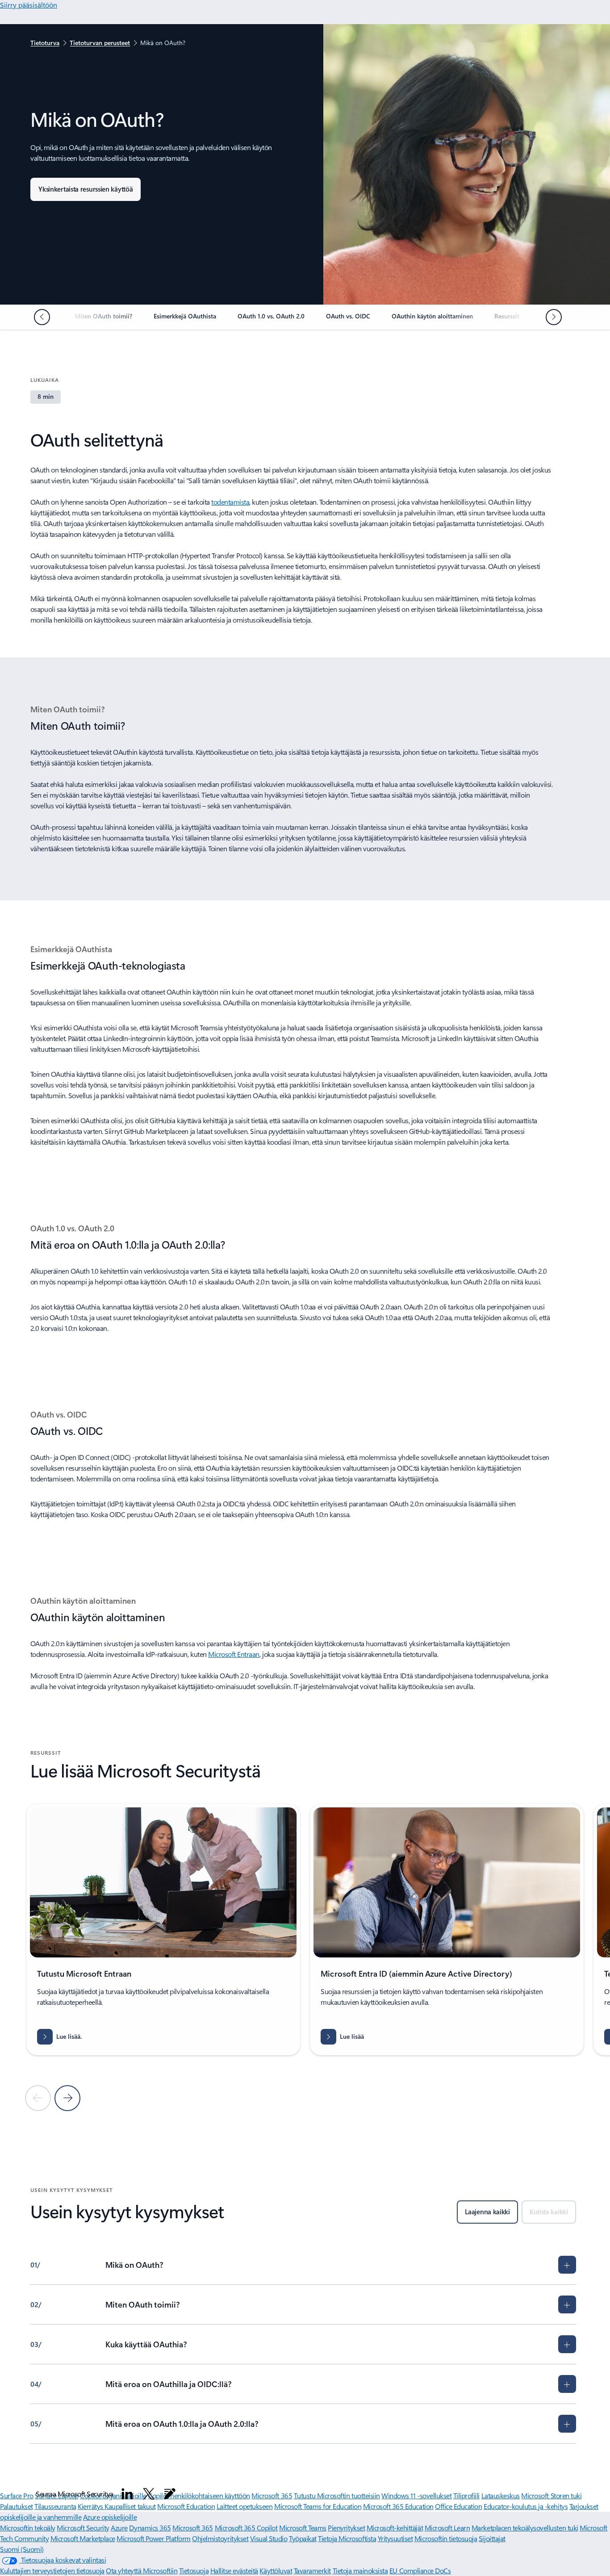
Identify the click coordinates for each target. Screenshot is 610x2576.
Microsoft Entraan (234, 1654)
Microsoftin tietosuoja (446, 2538)
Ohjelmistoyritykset (220, 2538)
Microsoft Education (186, 2506)
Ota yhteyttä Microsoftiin (142, 2570)
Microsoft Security (83, 2528)
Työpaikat (303, 2538)
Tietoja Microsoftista (347, 2538)
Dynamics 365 (150, 2528)
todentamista (230, 502)
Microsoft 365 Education (398, 2506)
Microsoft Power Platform (153, 2538)
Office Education (458, 2506)
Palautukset (17, 2506)
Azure (119, 2528)
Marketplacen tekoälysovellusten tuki (525, 2528)
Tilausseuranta (55, 2506)
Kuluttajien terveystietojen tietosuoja (52, 2570)
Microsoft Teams (303, 2528)
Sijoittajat (492, 2538)
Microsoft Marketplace (83, 2538)
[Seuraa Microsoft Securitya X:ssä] (149, 2494)
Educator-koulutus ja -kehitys (526, 2506)
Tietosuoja (194, 2570)
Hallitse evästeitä (234, 2570)
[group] (163, 1930)
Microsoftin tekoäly (28, 2528)
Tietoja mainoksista (360, 2570)
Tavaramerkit (312, 2570)
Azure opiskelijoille (110, 2517)
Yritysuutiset (395, 2538)
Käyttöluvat (276, 2570)
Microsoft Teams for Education (318, 2506)
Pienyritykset (346, 2528)
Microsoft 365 (193, 2528)
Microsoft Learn (447, 2528)
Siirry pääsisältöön (29, 5)
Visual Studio (269, 2538)
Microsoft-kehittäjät (395, 2528)
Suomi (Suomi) (22, 2549)
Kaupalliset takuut (130, 2506)
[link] (103, 320)
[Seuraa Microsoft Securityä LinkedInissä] (127, 2494)
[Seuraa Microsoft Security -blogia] (170, 2494)
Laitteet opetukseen (245, 2506)
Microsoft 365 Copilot (246, 2528)
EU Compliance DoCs (420, 2570)
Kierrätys (91, 2506)
